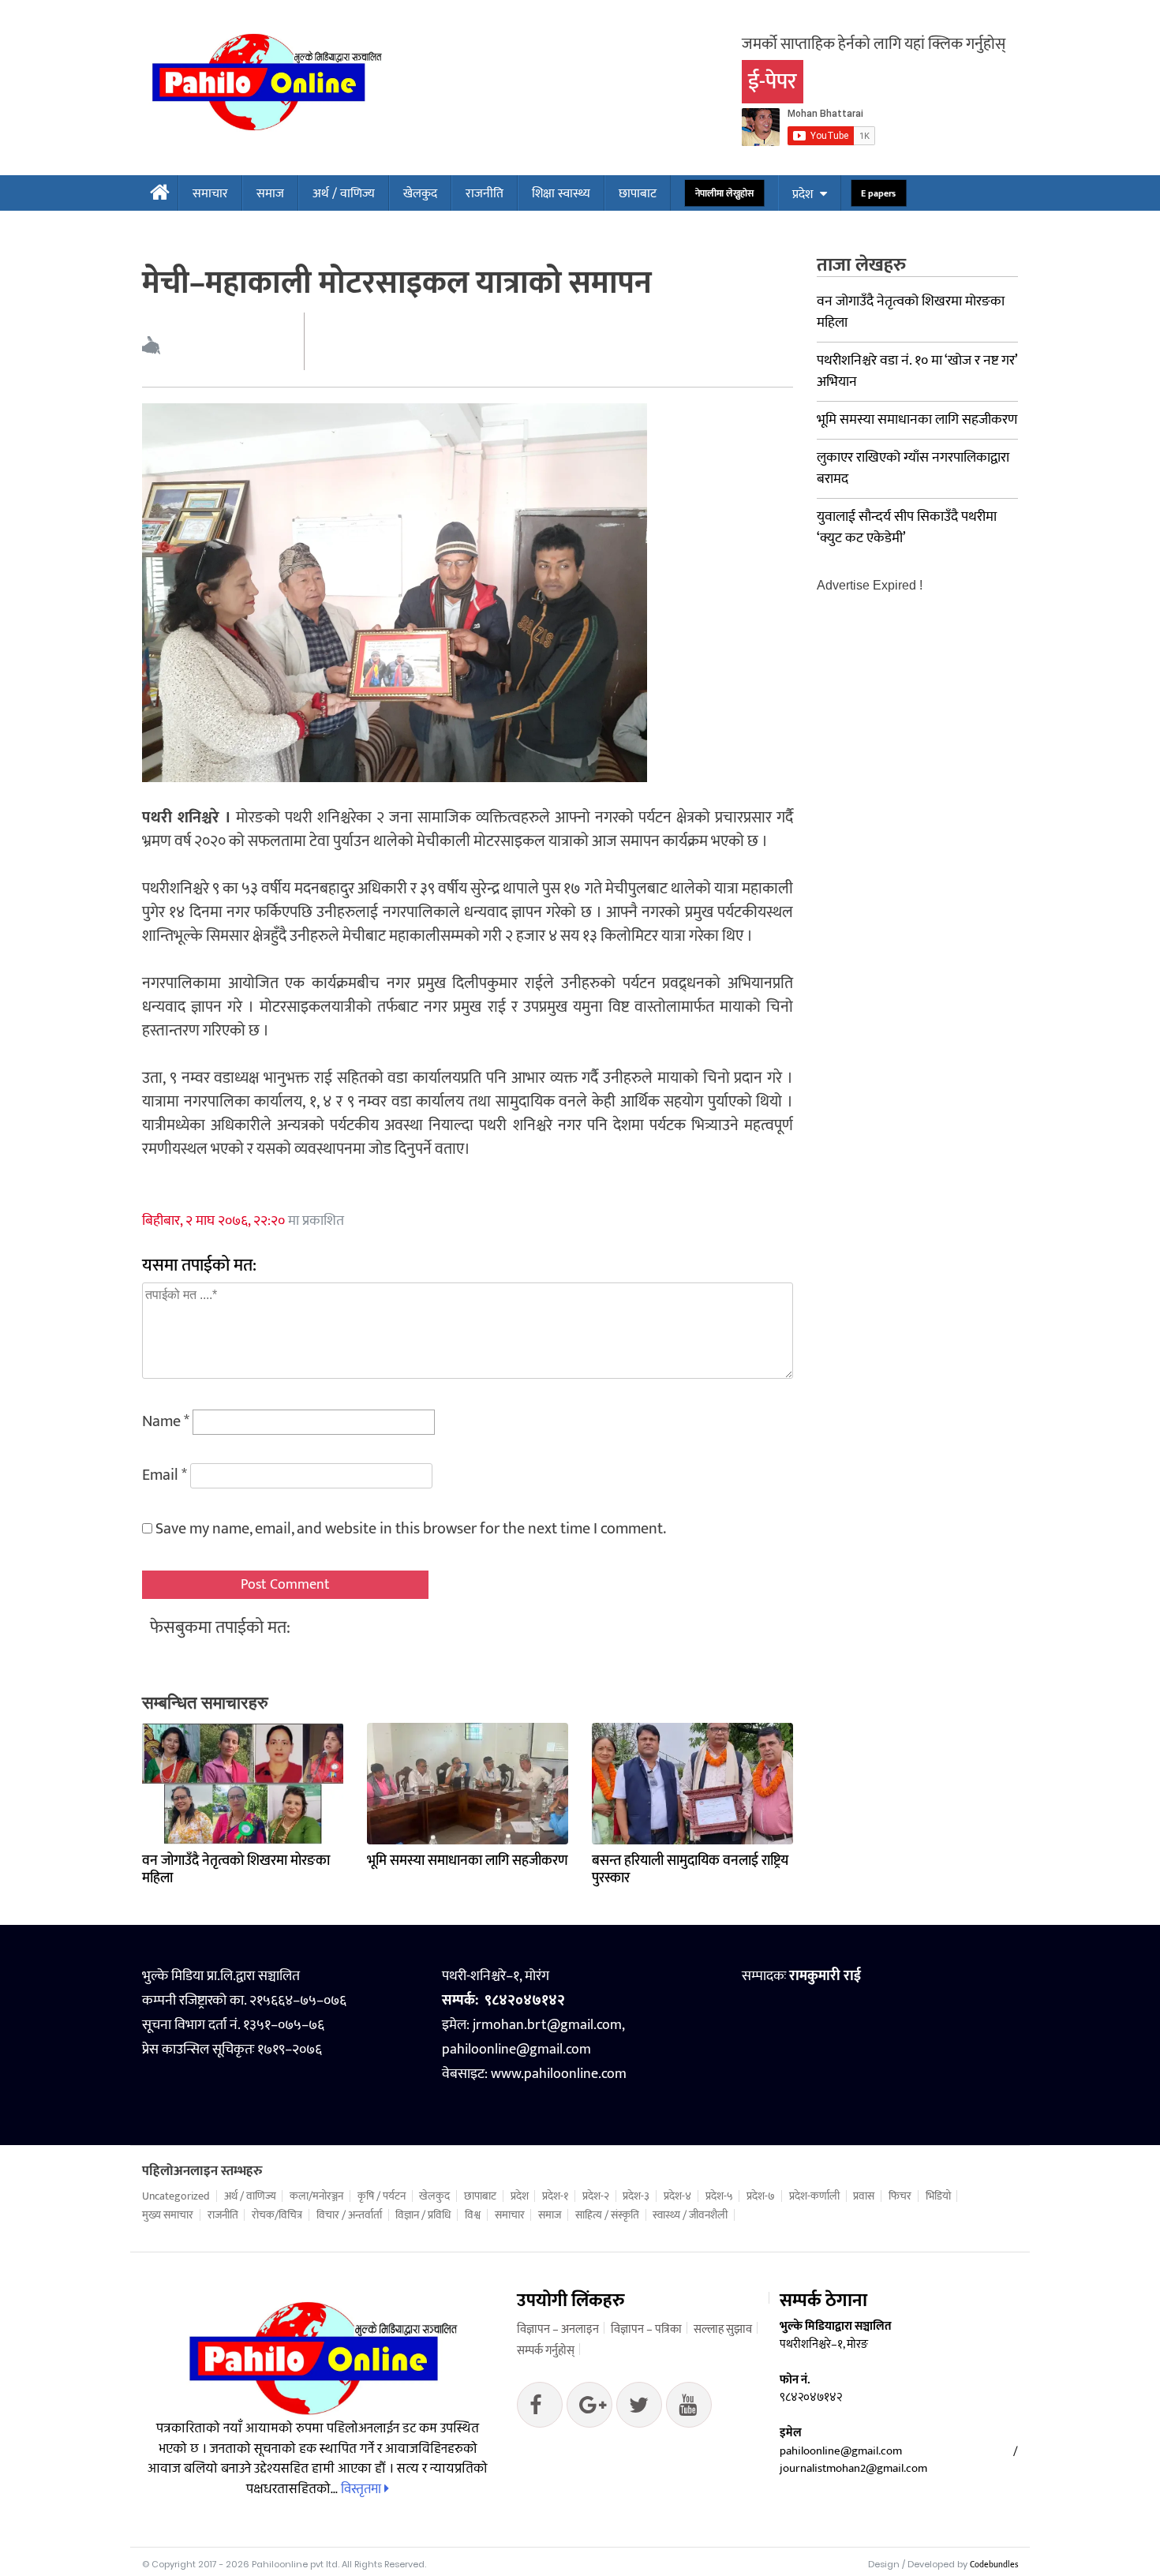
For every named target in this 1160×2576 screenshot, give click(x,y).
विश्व (473, 2215)
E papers (878, 194)
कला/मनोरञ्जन (316, 2196)
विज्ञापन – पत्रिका (646, 2329)
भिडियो (938, 2196)
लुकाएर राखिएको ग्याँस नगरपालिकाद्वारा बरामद (913, 468)
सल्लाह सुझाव (723, 2329)
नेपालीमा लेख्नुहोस (725, 194)
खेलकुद (420, 194)
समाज (270, 194)
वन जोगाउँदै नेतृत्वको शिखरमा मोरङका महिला (236, 1870)
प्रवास (864, 2196)
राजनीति (485, 194)
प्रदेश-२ (596, 2196)
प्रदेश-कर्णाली (814, 2196)
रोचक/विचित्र (277, 2215)
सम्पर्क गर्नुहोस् (546, 2351)
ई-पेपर (773, 82)
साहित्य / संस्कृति (607, 2215)
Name (166, 1421)
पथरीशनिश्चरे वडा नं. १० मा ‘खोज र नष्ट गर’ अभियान (917, 371)
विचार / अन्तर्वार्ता (349, 2215)
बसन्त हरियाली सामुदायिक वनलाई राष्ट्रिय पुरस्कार (690, 1870)
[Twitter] (589, 2409)
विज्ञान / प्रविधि (423, 2215)
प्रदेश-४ (677, 2196)
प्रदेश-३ (636, 2196)
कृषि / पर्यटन (382, 2196)
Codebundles (994, 2565)
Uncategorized (176, 2196)
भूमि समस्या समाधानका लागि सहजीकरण (468, 1861)
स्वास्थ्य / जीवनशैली (690, 2215)
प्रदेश (803, 195)
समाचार (210, 194)
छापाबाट (638, 194)
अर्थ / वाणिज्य (344, 194)
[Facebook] (540, 2409)
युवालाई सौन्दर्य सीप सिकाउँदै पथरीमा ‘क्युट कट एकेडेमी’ (907, 528)
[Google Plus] (639, 2409)
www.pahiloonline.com (559, 2074)
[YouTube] (689, 2409)
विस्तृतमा (363, 2489)
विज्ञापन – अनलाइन (558, 2329)
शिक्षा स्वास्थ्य (561, 194)
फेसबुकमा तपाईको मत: (220, 1628)
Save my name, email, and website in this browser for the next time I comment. (411, 1529)
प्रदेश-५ (719, 2196)
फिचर (900, 2196)
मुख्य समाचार (168, 2215)
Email (165, 1475)
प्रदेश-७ (761, 2196)
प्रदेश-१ (555, 2196)
